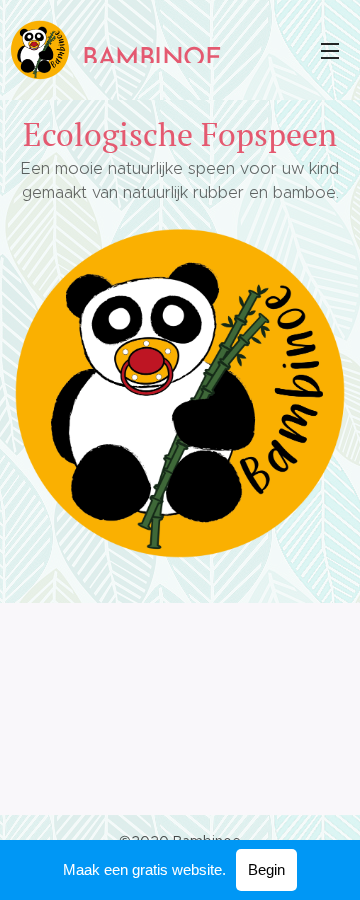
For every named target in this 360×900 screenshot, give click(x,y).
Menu (330, 50)
